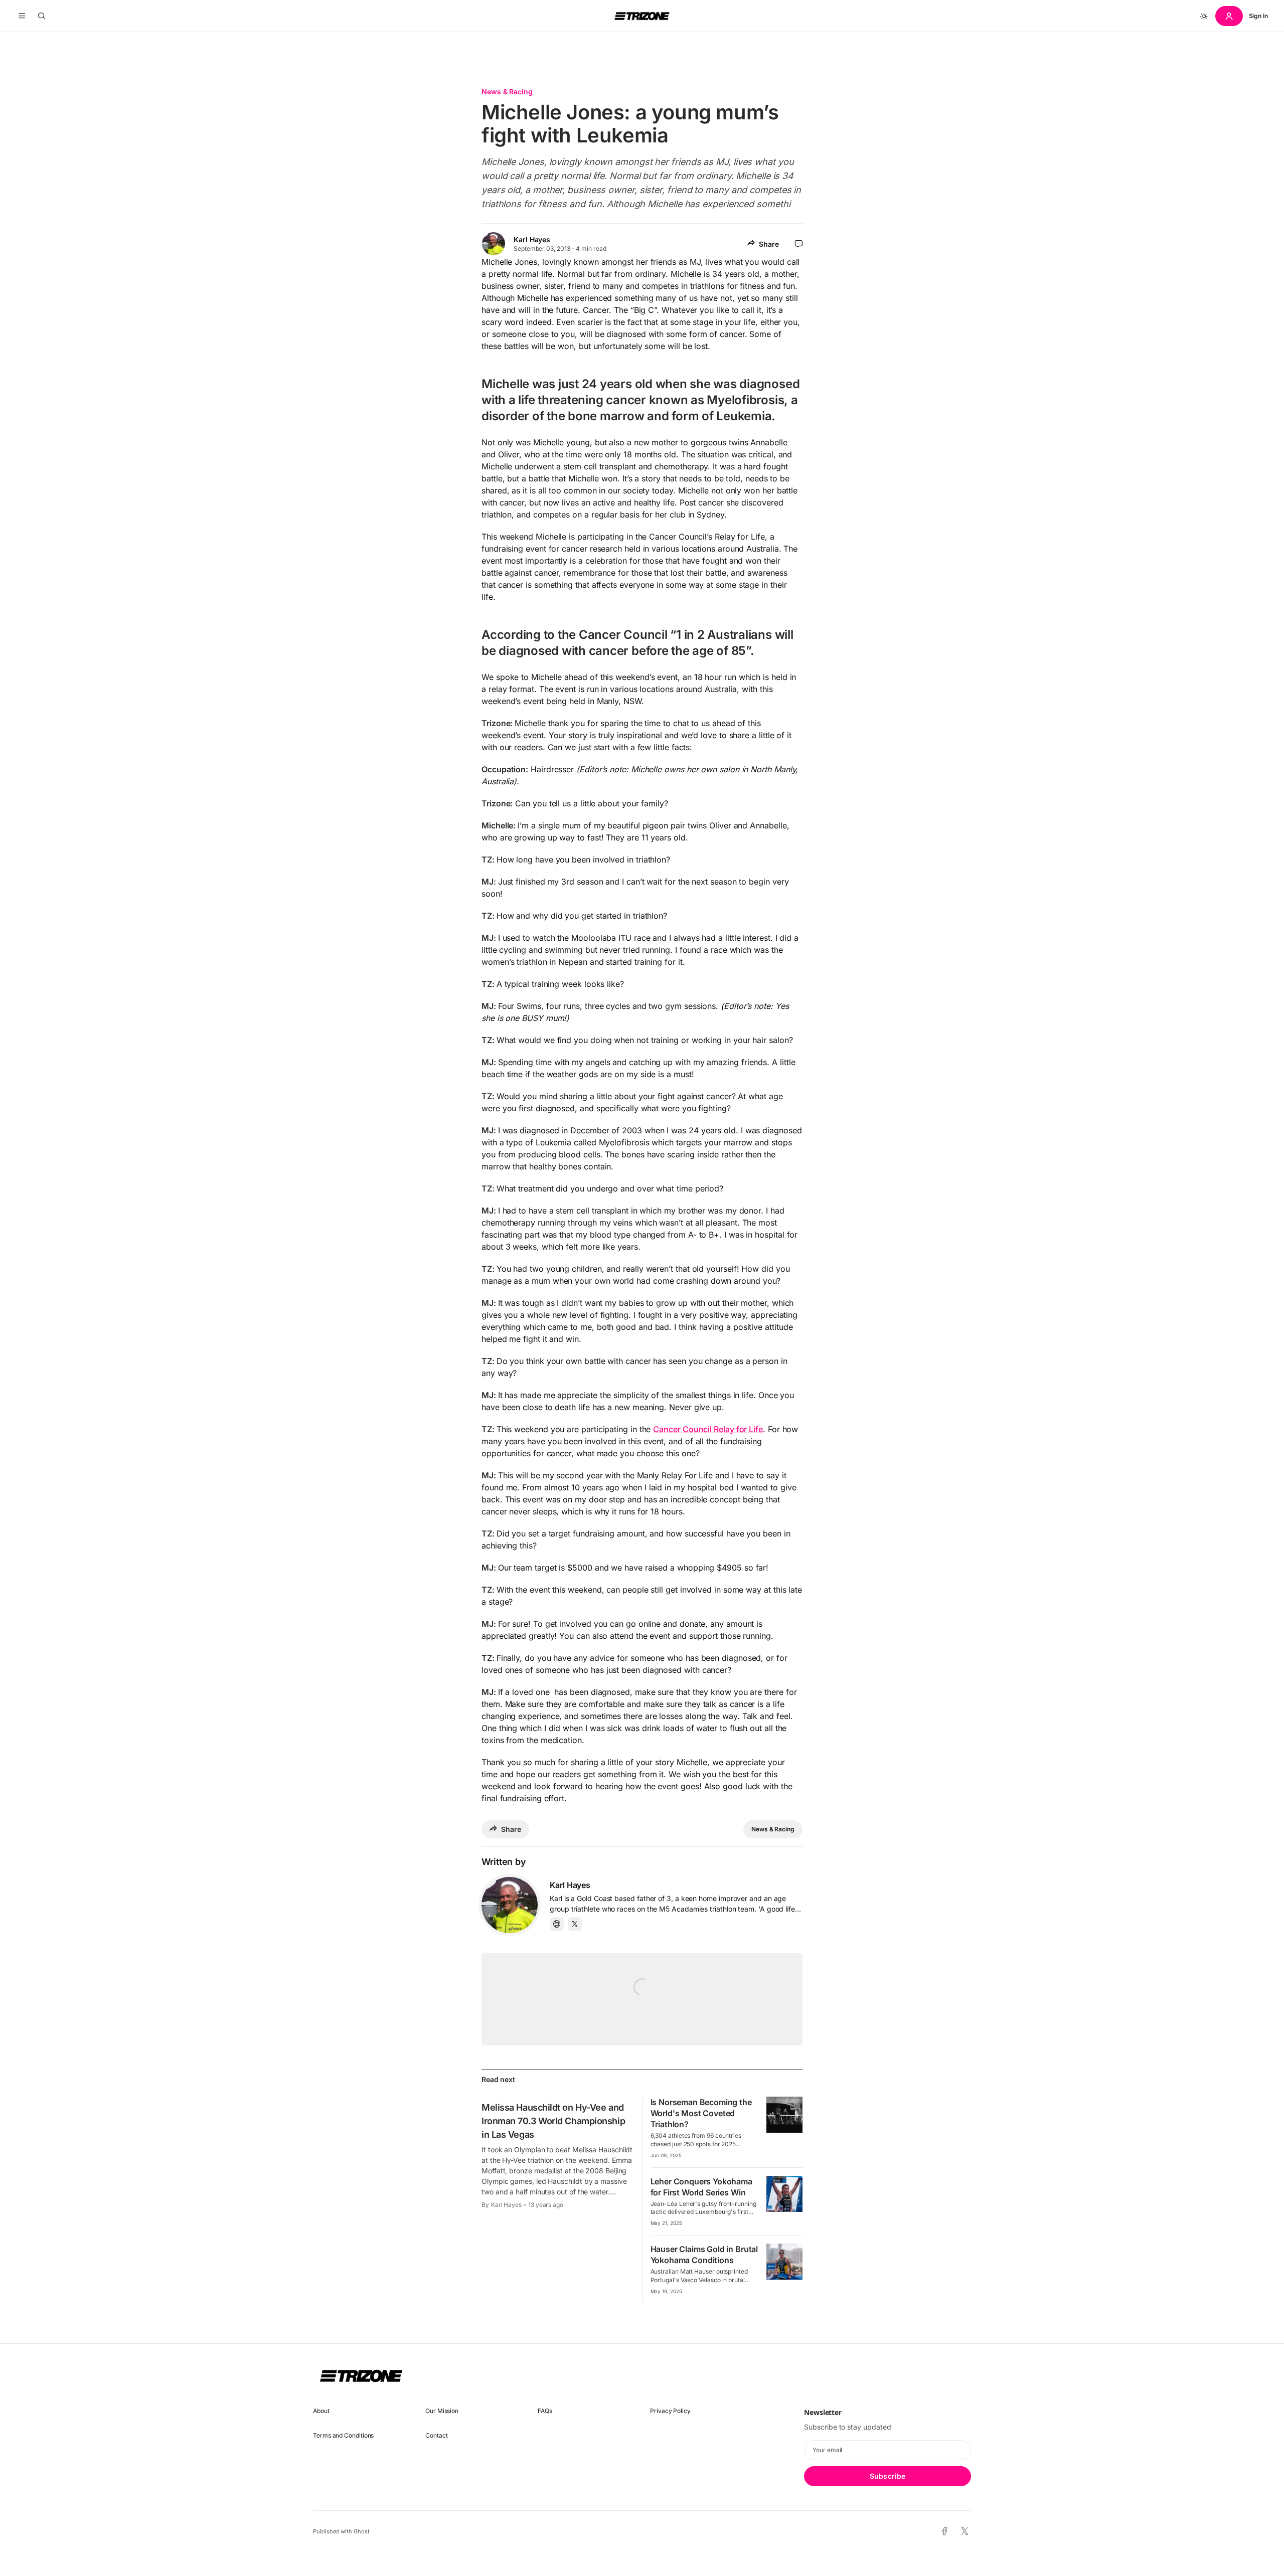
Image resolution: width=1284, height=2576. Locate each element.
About (321, 2411)
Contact (436, 2435)
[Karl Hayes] (510, 1905)
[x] (965, 2532)
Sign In (1258, 16)
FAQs (545, 2411)
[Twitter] (575, 1924)
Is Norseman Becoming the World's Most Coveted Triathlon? (701, 2113)
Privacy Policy (670, 2411)
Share (769, 244)
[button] (22, 16)
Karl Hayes (532, 239)
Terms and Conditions (343, 2435)
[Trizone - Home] (642, 16)
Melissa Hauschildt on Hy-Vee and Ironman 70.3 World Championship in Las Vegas (553, 2121)
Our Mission (442, 2411)
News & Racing (507, 92)
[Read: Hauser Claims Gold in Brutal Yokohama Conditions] (784, 2262)
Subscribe (888, 2476)
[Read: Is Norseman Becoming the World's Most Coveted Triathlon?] (784, 2115)
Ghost (362, 2531)
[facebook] (945, 2531)
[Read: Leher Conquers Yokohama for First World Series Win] (784, 2194)
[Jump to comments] (799, 244)
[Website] (557, 1924)
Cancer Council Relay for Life (708, 1429)
